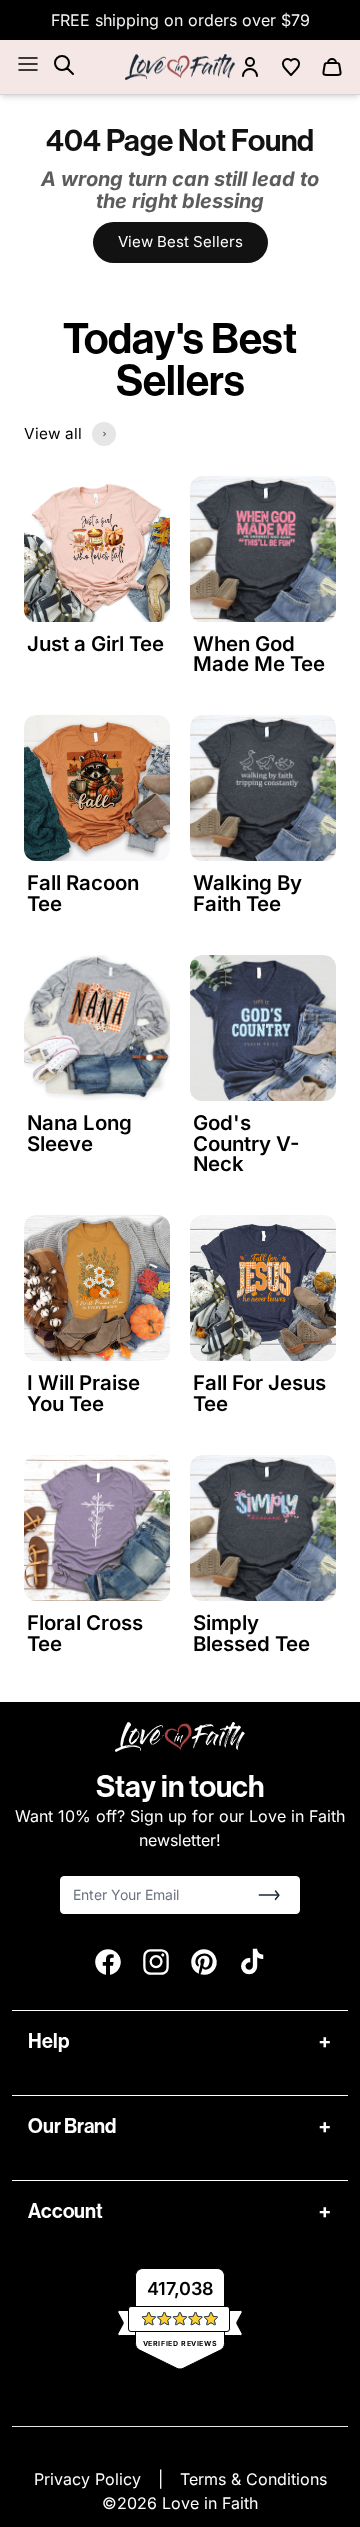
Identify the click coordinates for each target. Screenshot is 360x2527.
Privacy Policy (90, 2479)
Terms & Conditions (253, 2479)
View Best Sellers (180, 241)
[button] (269, 1895)
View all (53, 433)
